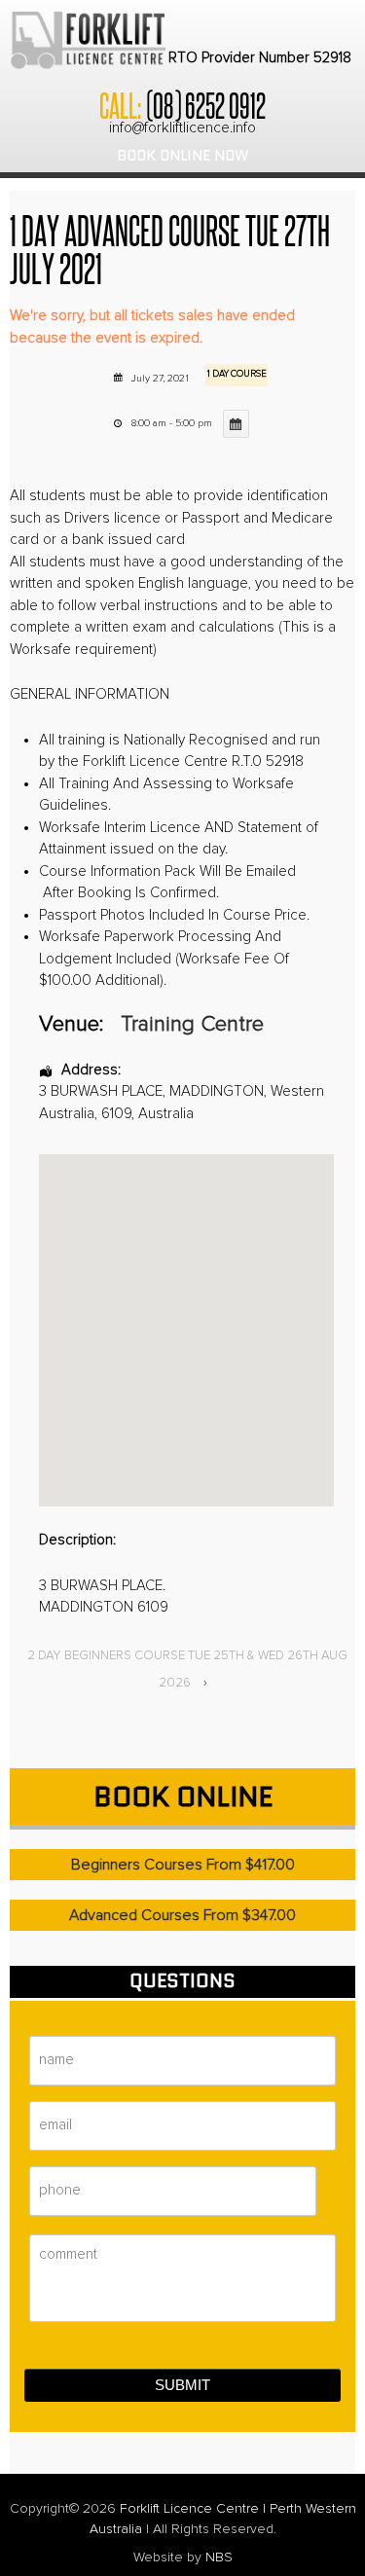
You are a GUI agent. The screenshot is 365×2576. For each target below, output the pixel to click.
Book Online (183, 1796)
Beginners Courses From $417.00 (183, 1865)
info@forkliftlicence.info (182, 128)
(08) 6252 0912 (205, 104)
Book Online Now (182, 156)
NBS (219, 2558)
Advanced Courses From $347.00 (182, 1915)
